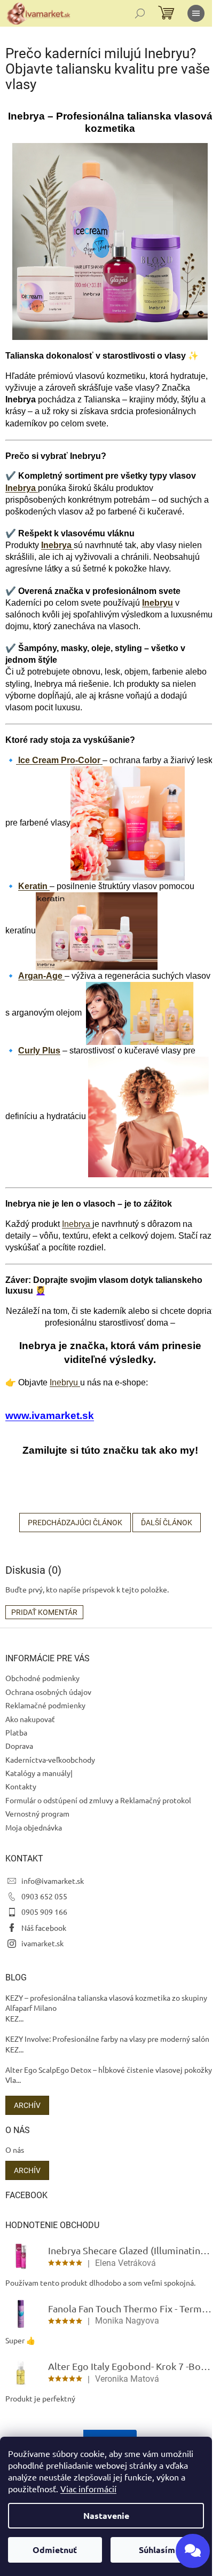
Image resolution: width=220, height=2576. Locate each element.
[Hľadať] (140, 13)
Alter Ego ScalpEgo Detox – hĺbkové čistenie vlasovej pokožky (109, 2070)
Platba (16, 1732)
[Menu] (196, 13)
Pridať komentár (44, 1612)
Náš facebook (44, 1928)
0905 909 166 (44, 1912)
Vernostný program (37, 1813)
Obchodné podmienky (42, 1678)
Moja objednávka (34, 1827)
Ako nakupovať (30, 1719)
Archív (27, 2105)
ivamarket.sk (42, 1943)
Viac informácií (88, 2488)
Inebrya (22, 488)
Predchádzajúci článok (75, 1523)
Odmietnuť (55, 2550)
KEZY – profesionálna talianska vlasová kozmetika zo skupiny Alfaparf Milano (106, 2003)
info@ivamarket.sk (53, 1881)
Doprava (19, 1746)
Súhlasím (157, 2550)
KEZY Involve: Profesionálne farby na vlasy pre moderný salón (107, 2039)
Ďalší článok (167, 1523)
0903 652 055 (44, 1896)
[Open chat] (193, 2551)
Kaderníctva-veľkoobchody (50, 1759)
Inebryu (158, 603)
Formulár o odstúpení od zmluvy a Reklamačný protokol (98, 1800)
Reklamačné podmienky (45, 1705)
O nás (15, 2150)
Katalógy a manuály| (39, 1773)
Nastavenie (106, 2515)
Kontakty (21, 1786)
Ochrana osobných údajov (48, 1692)
